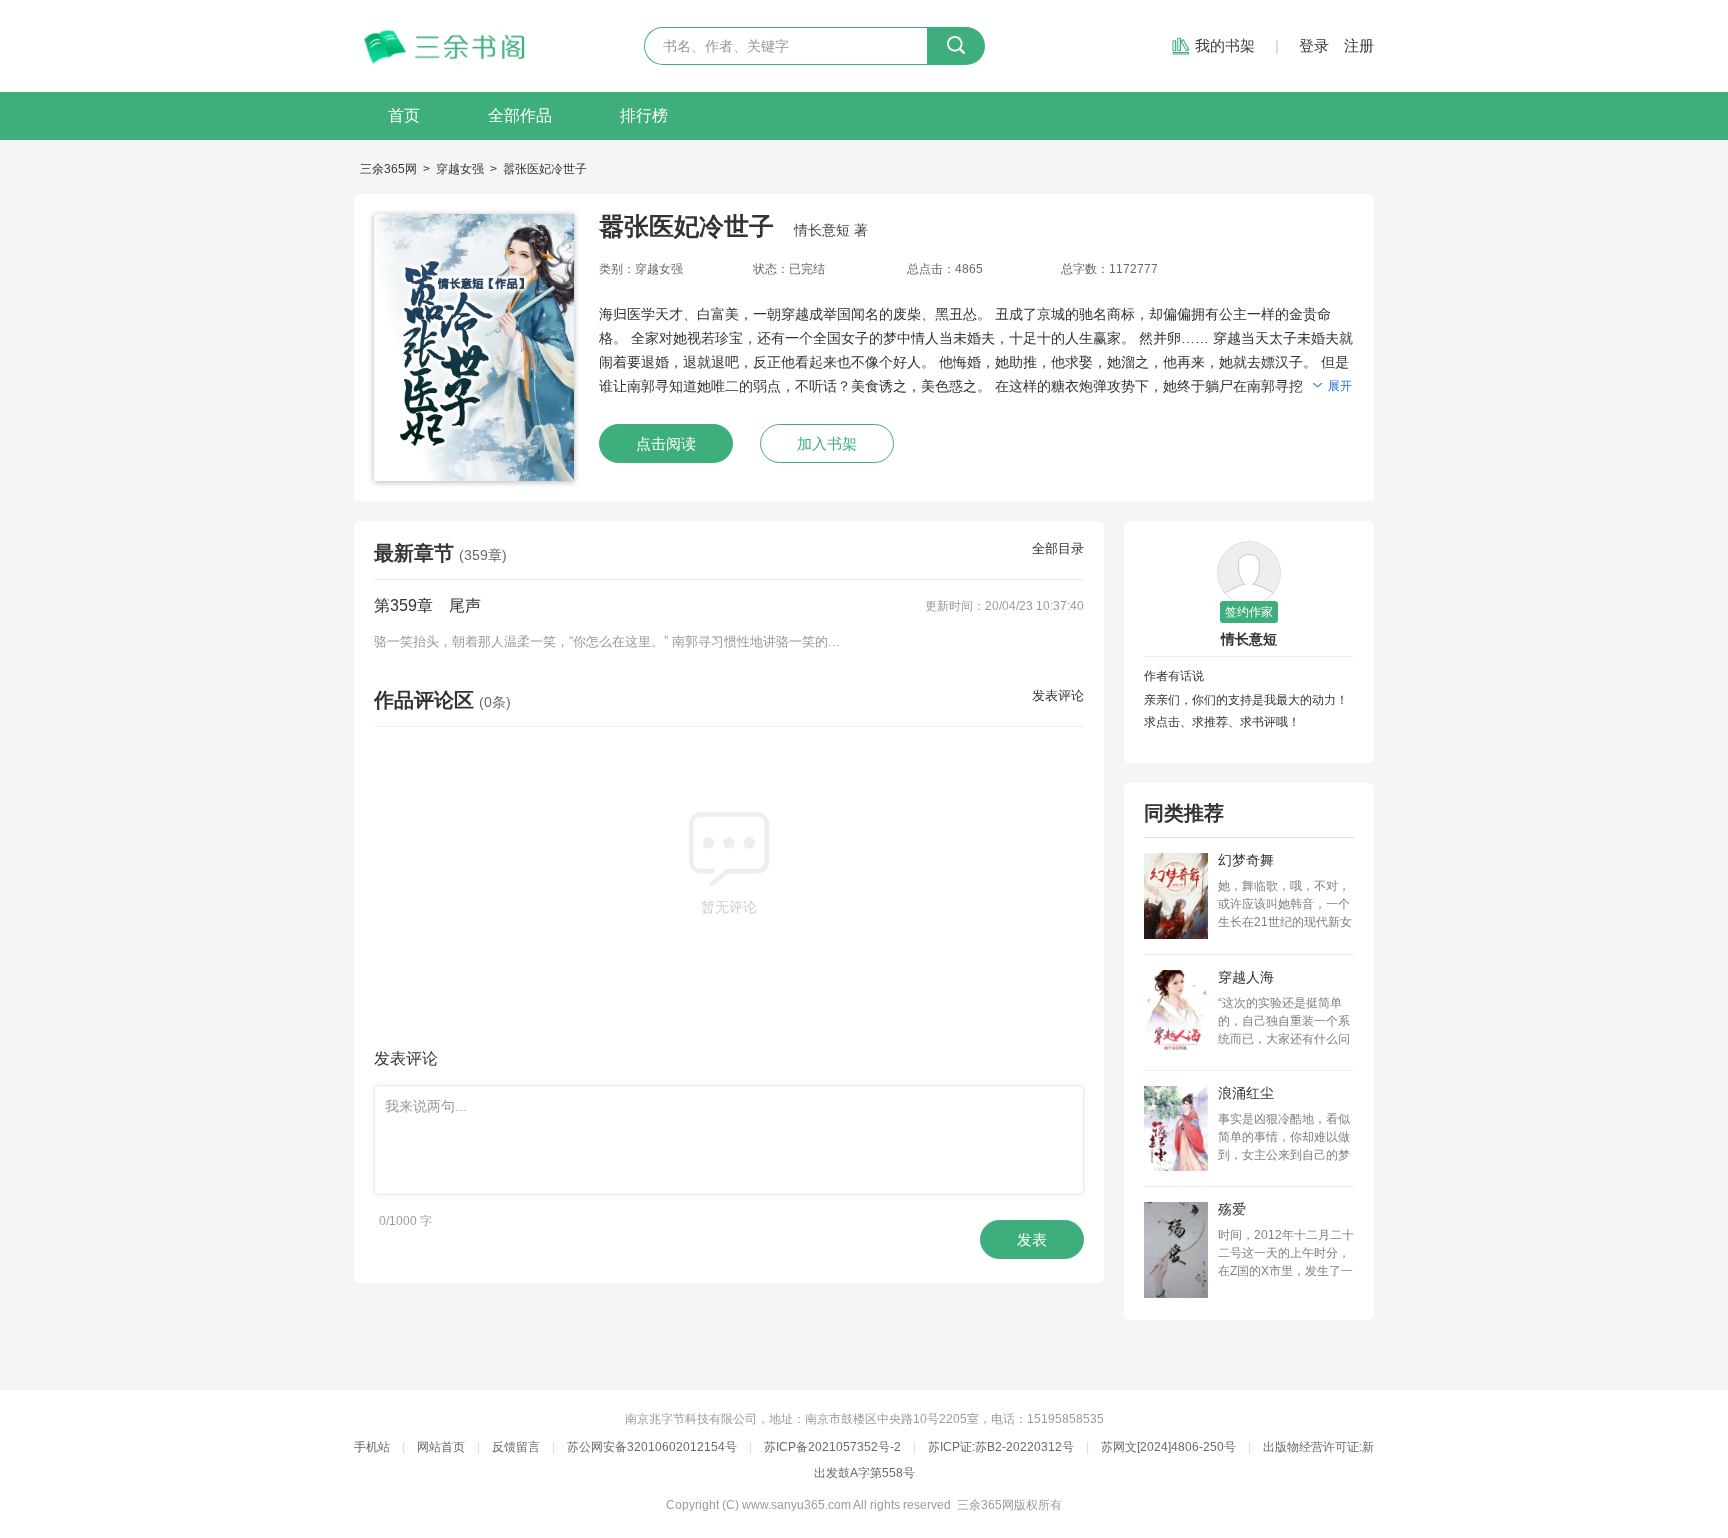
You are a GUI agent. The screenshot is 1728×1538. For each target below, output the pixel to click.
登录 (1314, 45)
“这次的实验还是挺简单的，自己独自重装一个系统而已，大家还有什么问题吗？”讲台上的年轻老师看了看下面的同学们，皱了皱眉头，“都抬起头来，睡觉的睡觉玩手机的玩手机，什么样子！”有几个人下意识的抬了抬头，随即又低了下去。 (1286, 1022)
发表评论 (1058, 695)
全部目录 (1058, 548)
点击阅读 (666, 443)
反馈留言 (516, 1447)
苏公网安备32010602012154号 (652, 1447)
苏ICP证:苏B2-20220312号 (1001, 1447)
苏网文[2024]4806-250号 (1168, 1447)
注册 (1359, 45)
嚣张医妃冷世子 (545, 169)
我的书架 (1225, 45)
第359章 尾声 (427, 605)
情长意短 (1249, 639)
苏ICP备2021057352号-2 (832, 1447)
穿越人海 (1246, 977)
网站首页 (441, 1447)
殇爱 (1232, 1209)
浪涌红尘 (1246, 1093)
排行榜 (644, 115)
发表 (1032, 1239)
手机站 (372, 1447)
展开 (1340, 386)
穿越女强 (460, 169)
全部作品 (520, 115)
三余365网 (388, 169)
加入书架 (827, 443)
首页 (404, 115)
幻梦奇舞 (1246, 860)
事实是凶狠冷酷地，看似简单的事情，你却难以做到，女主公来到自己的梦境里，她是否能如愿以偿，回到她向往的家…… (1284, 1138)
